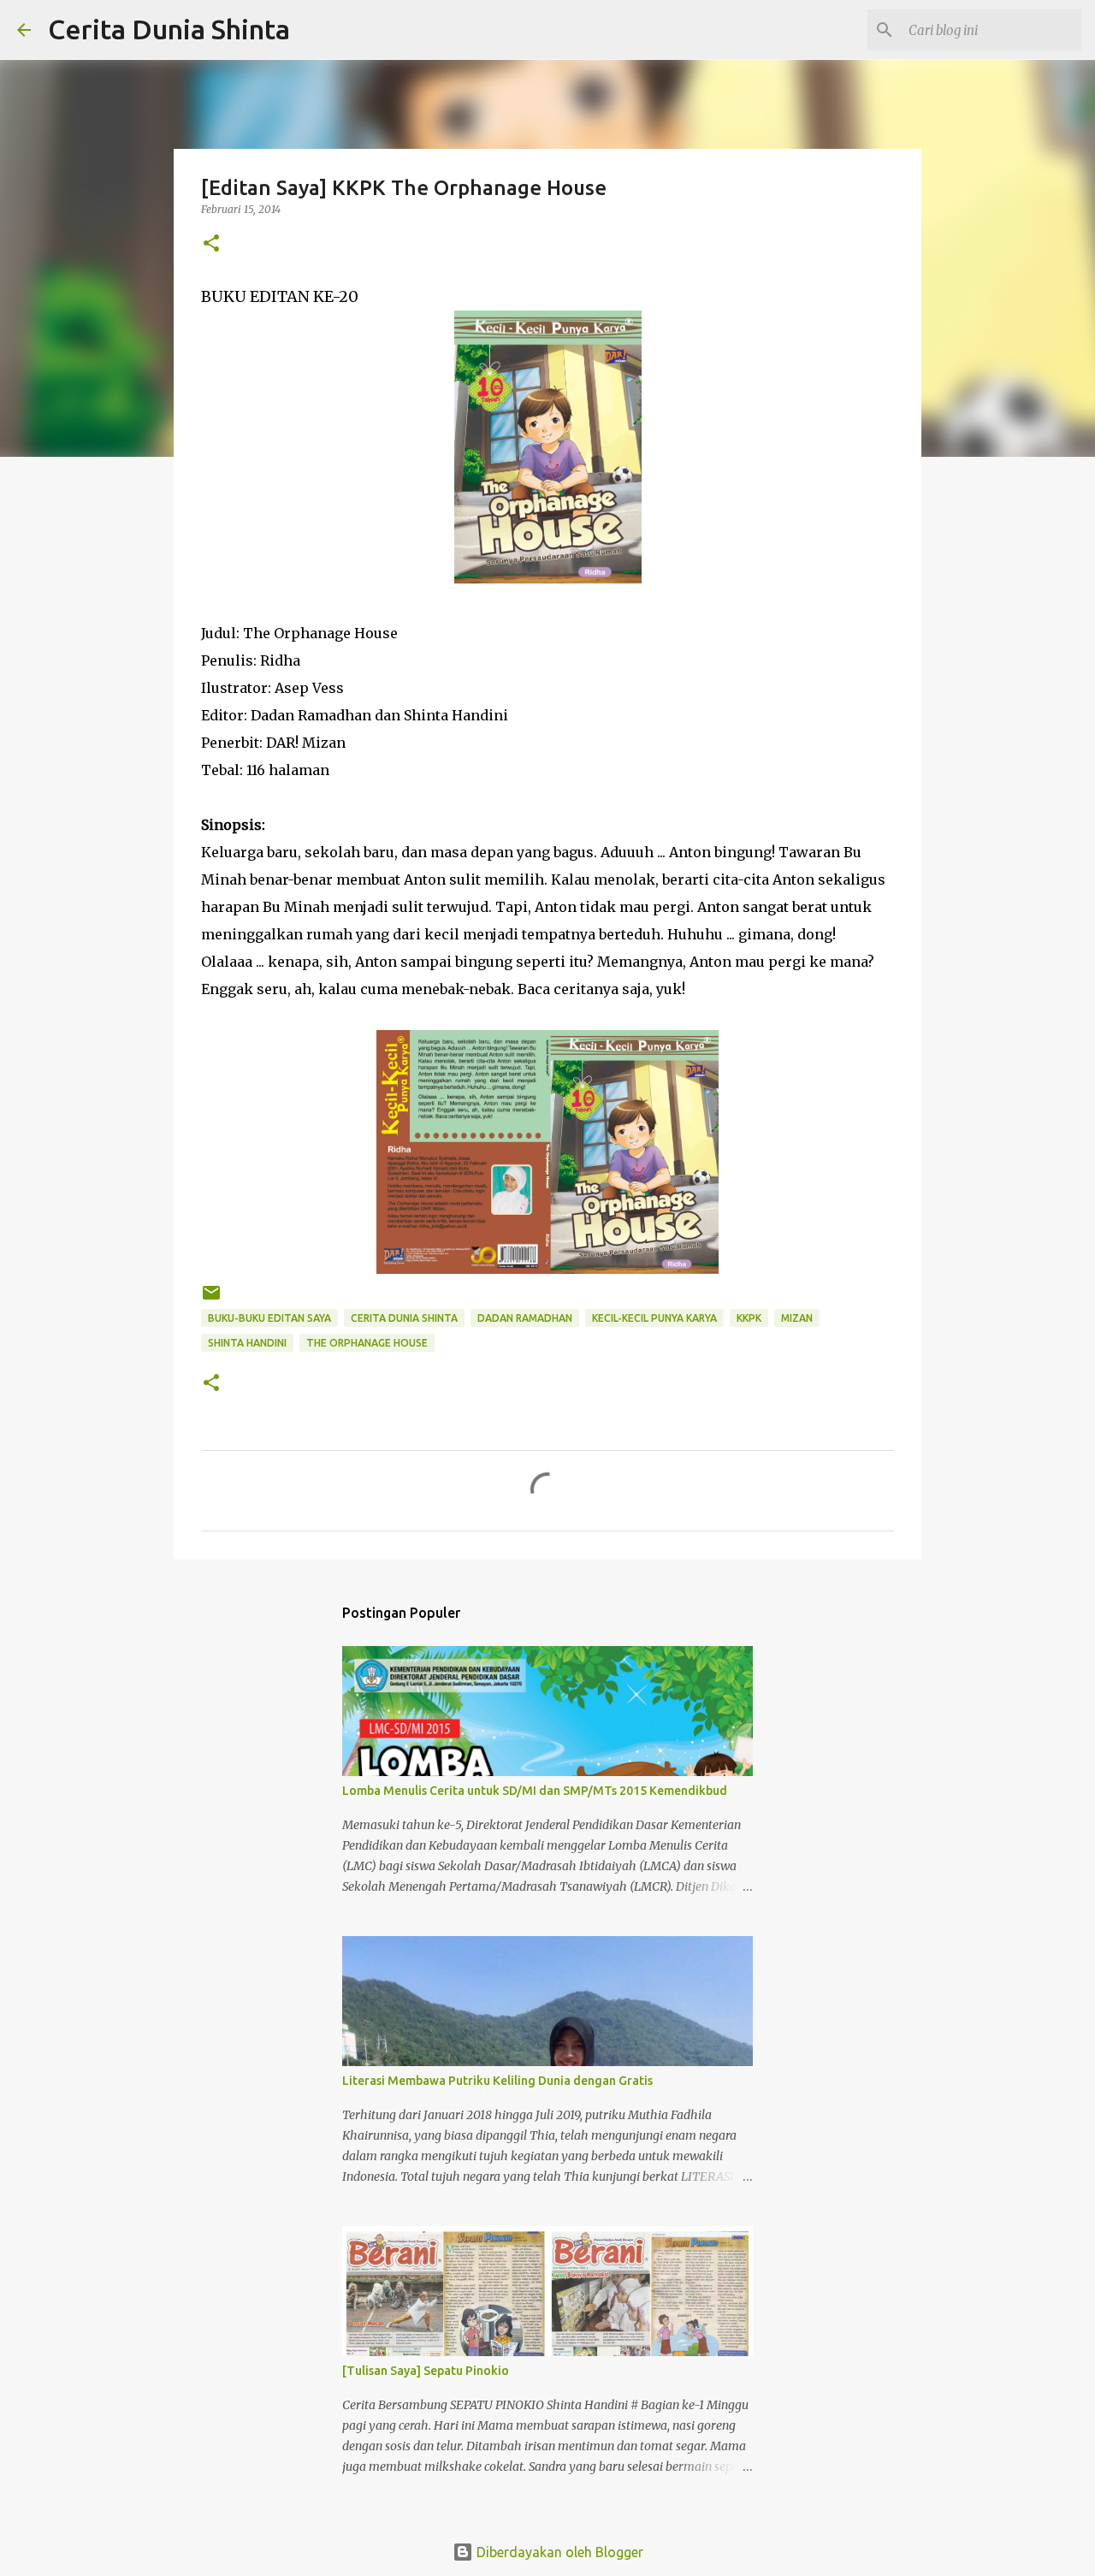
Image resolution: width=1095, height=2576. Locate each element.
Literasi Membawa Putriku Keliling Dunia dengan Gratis (497, 2081)
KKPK (749, 1318)
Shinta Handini (247, 1343)
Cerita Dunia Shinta (169, 29)
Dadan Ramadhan (525, 1318)
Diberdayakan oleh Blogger (558, 2552)
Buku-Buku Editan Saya (269, 1318)
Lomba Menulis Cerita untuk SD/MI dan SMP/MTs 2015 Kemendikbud (535, 1791)
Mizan (797, 1318)
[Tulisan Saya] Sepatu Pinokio (426, 2371)
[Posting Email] (211, 1299)
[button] (211, 244)
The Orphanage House (367, 1343)
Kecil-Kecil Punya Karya (654, 1318)
